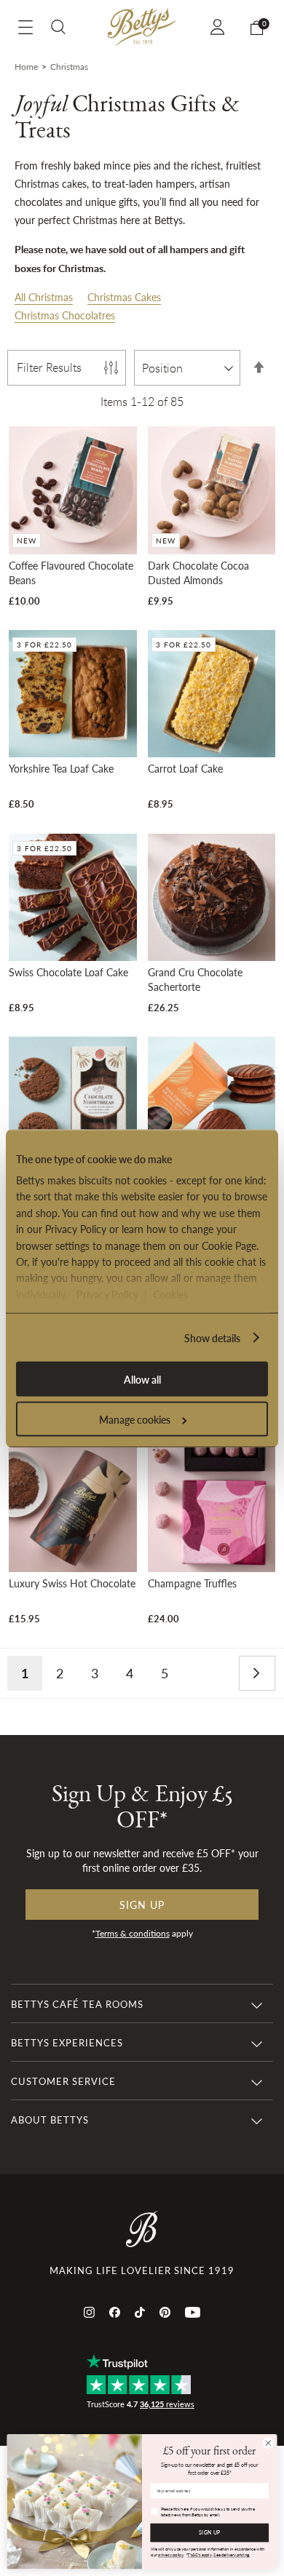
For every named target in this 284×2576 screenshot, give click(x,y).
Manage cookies (135, 1419)
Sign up (142, 1905)
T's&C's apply (199, 2555)
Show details (212, 1337)
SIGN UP (209, 2533)
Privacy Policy (107, 1293)
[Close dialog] (268, 2443)
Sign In (220, 27)
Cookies (170, 1293)
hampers (175, 183)
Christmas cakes (51, 183)
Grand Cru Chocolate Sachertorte (195, 979)
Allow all (142, 1379)
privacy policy (171, 2555)
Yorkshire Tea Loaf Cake (61, 768)
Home (26, 67)
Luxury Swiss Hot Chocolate (72, 1583)
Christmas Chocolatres (65, 315)
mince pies (127, 165)
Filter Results (49, 367)
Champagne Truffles (192, 1583)
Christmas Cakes (124, 297)
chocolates (39, 202)
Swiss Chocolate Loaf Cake (68, 972)
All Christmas (44, 297)
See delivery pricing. (232, 2555)
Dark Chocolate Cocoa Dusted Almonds (198, 573)
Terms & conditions (133, 1933)
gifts (128, 202)
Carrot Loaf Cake (185, 768)
